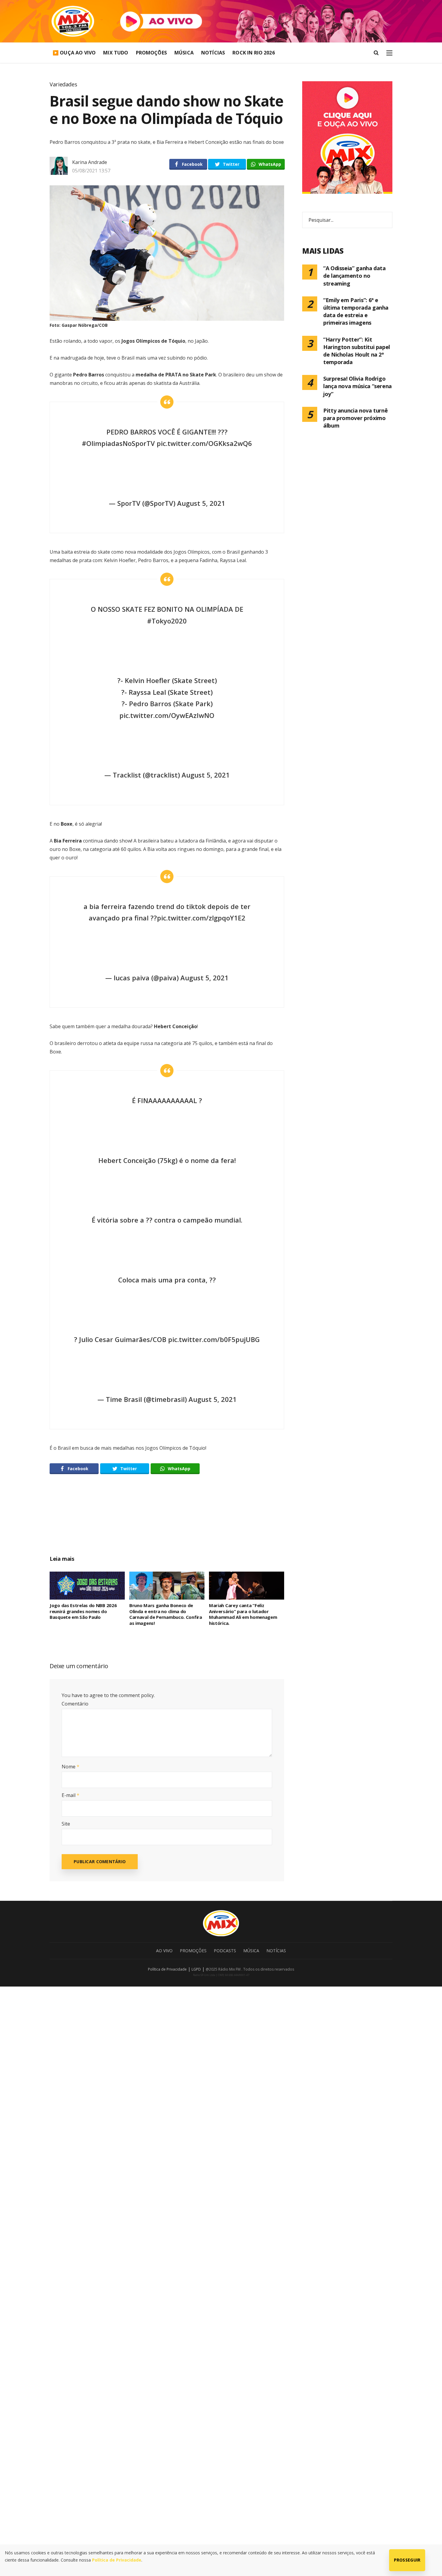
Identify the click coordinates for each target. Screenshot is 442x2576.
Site (66, 1824)
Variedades (63, 84)
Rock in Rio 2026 (254, 53)
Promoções (151, 53)
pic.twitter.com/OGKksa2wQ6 (204, 443)
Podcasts (225, 1951)
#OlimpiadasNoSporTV (118, 443)
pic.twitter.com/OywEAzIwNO (167, 715)
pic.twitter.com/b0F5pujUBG (214, 1339)
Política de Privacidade (167, 1969)
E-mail (71, 1795)
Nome (71, 1767)
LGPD (196, 1969)
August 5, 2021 (201, 503)
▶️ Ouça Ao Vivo (74, 53)
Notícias (213, 53)
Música (184, 53)
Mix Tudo (116, 53)
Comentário (75, 1704)
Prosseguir (407, 2560)
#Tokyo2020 (167, 621)
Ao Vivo (164, 1951)
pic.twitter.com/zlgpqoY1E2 (201, 918)
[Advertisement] (167, 1521)
